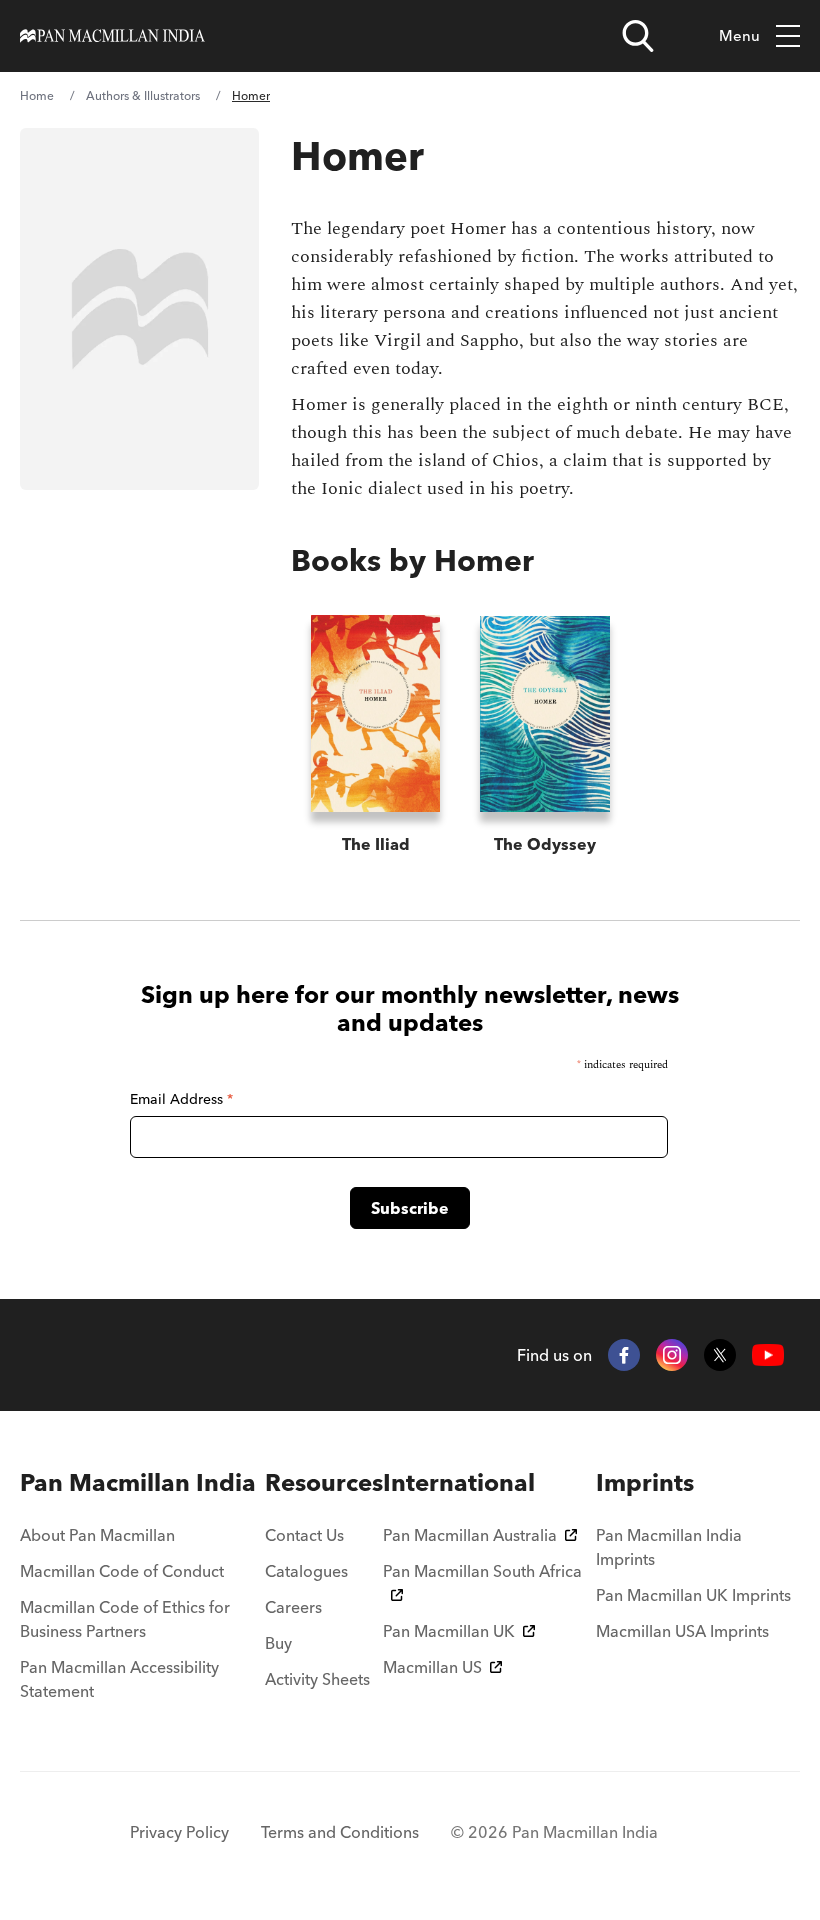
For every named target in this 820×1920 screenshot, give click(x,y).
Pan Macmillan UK (449, 1631)
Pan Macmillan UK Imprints (693, 1595)
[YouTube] (768, 1355)
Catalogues (306, 1571)
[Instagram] (672, 1355)
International (459, 1482)
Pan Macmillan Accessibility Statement (119, 1679)
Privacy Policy (179, 1832)
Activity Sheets (317, 1679)
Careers (293, 1607)
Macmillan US (432, 1667)
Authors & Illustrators (143, 95)
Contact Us (304, 1535)
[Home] (112, 36)
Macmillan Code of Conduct (122, 1571)
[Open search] (638, 36)
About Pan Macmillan (97, 1535)
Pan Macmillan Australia (470, 1535)
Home (37, 95)
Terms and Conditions (340, 1832)
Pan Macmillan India (138, 1482)
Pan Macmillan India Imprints (669, 1547)
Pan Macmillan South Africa (482, 1571)
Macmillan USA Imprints (682, 1631)
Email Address (181, 1099)
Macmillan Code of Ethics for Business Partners (125, 1619)
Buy (278, 1643)
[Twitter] (720, 1355)
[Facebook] (624, 1355)
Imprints (645, 1482)
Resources (324, 1482)
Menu (739, 35)
